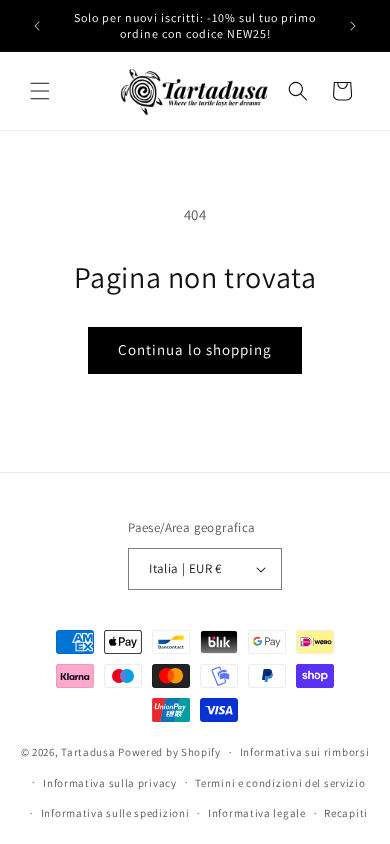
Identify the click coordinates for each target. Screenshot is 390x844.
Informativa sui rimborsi (305, 752)
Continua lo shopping (195, 349)
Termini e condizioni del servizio (280, 783)
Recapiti (346, 813)
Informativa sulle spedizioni (115, 813)
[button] (40, 91)
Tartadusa (88, 752)
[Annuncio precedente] (37, 26)
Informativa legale (257, 813)
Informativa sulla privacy (110, 783)
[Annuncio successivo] (353, 26)
